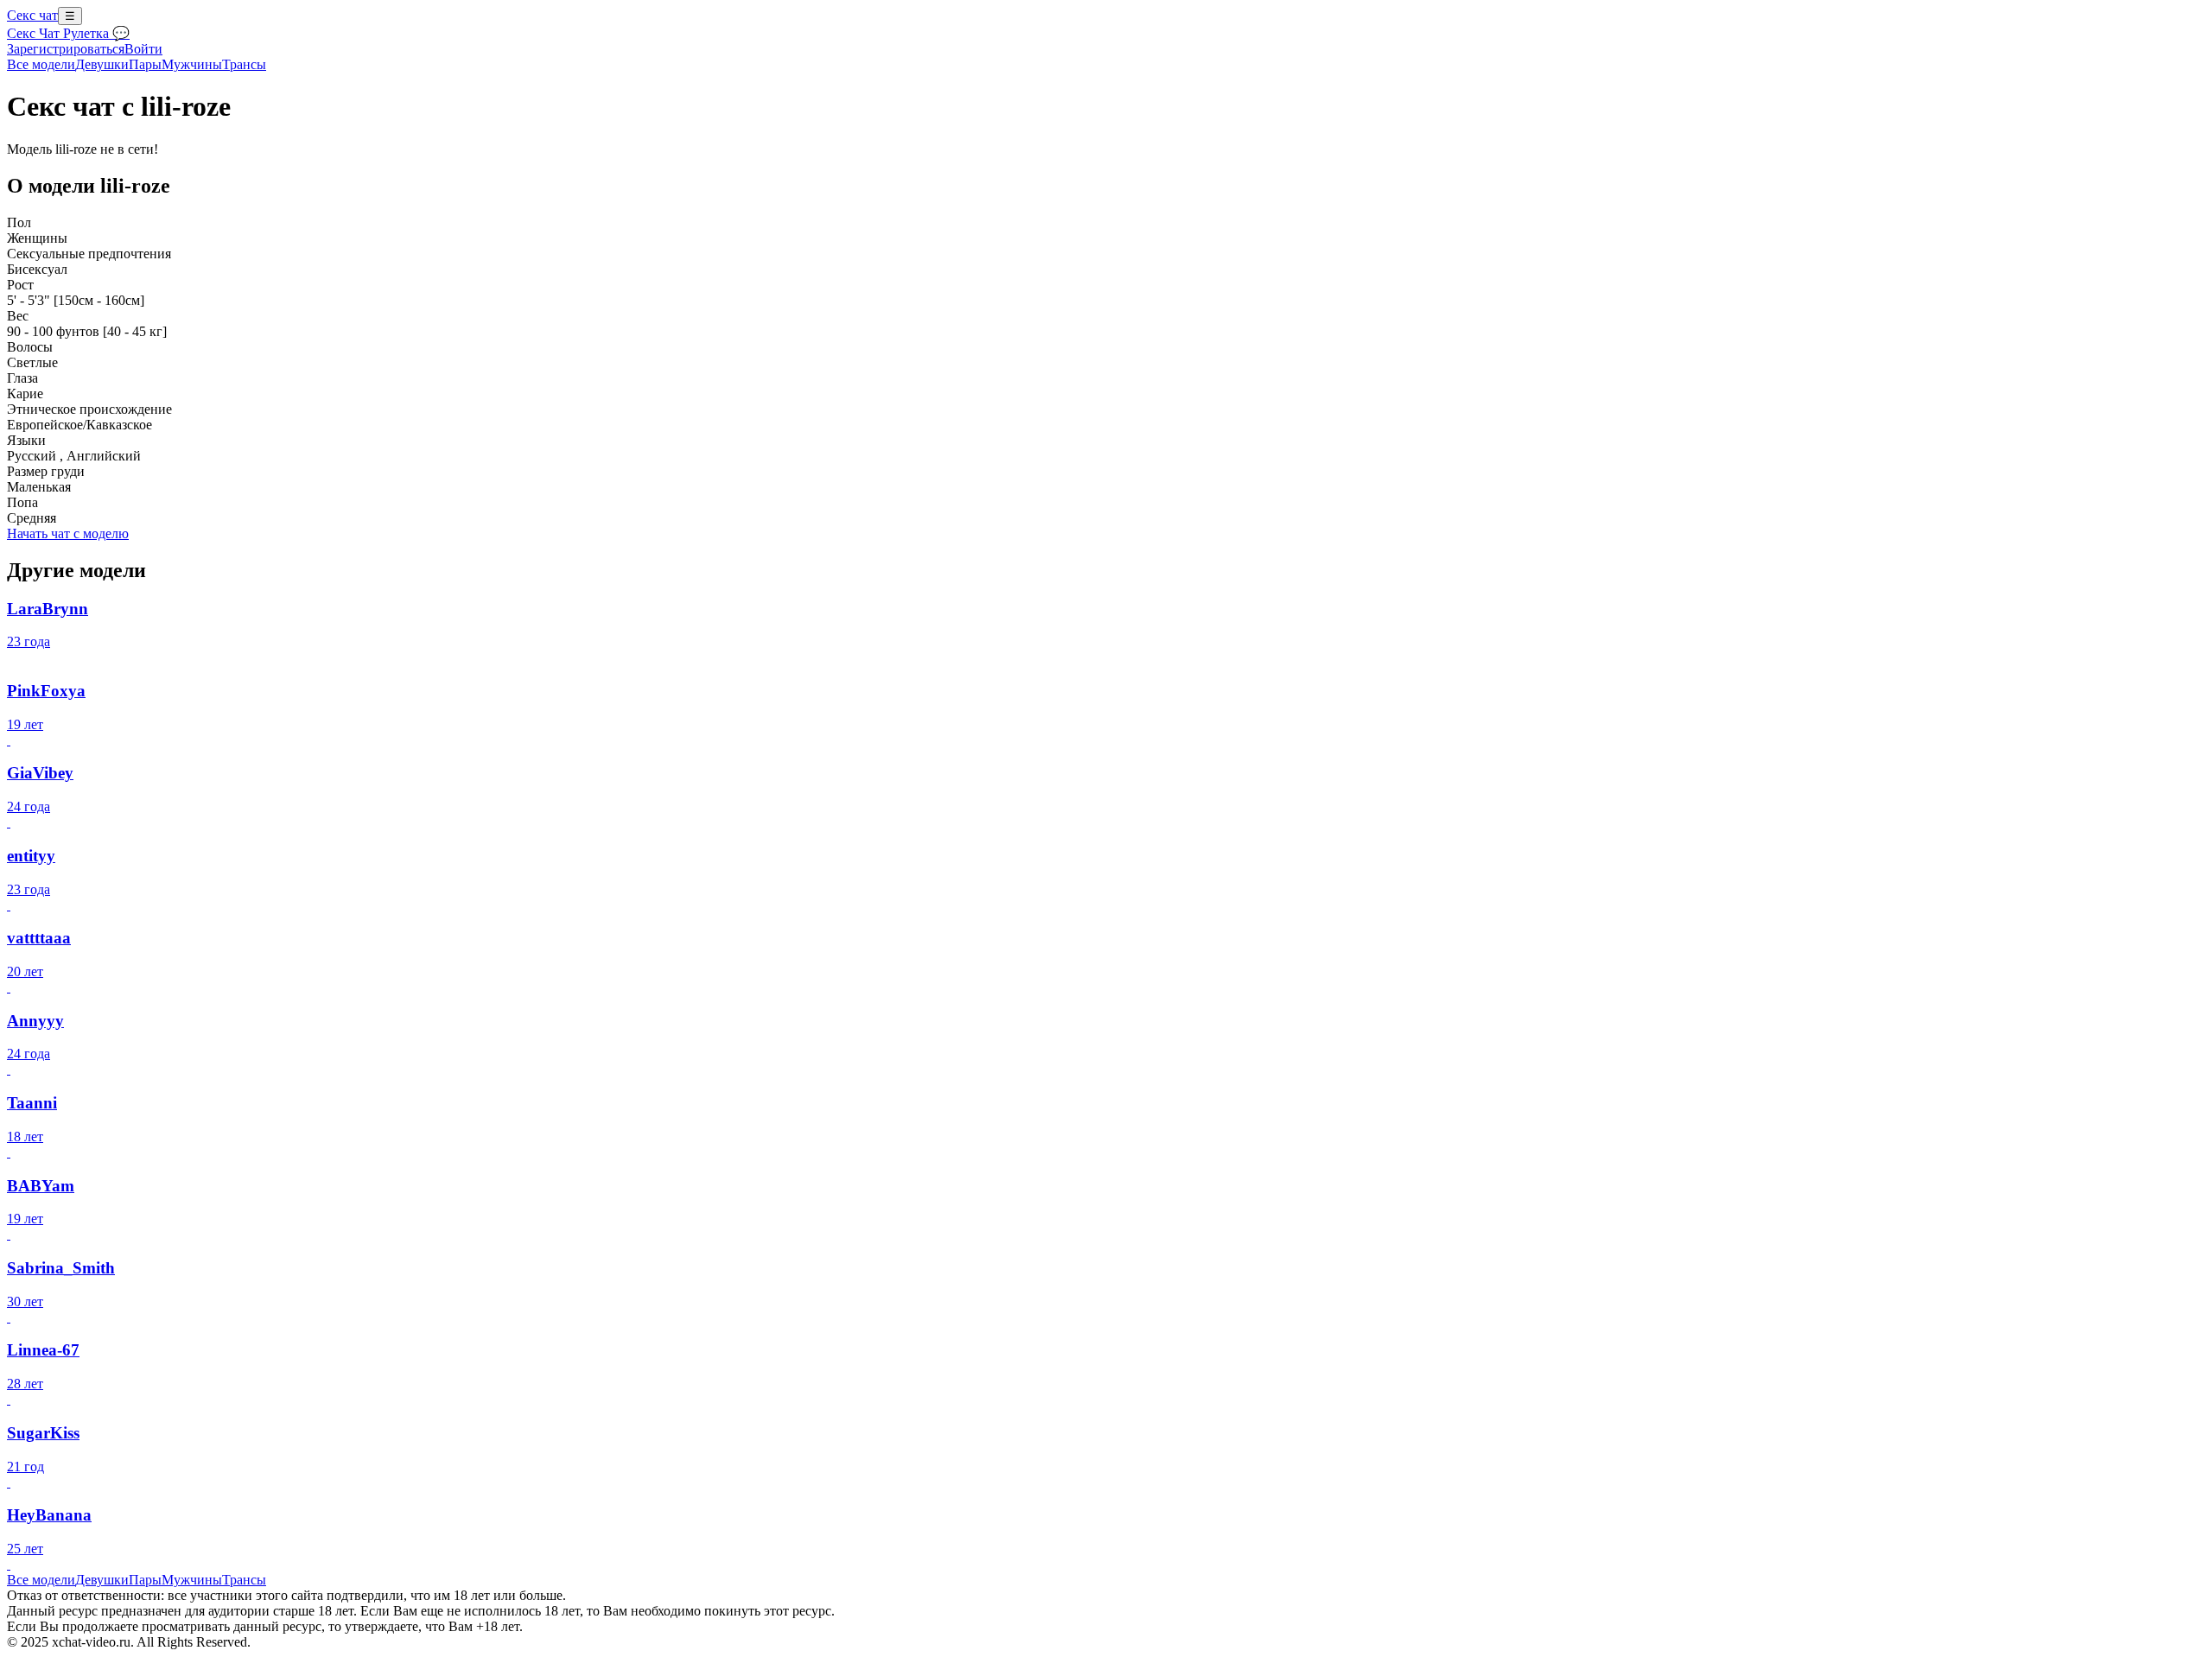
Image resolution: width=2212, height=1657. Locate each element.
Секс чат (32, 15)
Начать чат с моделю (68, 533)
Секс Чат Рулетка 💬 (68, 33)
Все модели (41, 1580)
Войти (143, 49)
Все (41, 64)
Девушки (102, 64)
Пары (145, 64)
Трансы (244, 64)
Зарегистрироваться (66, 49)
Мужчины (192, 64)
